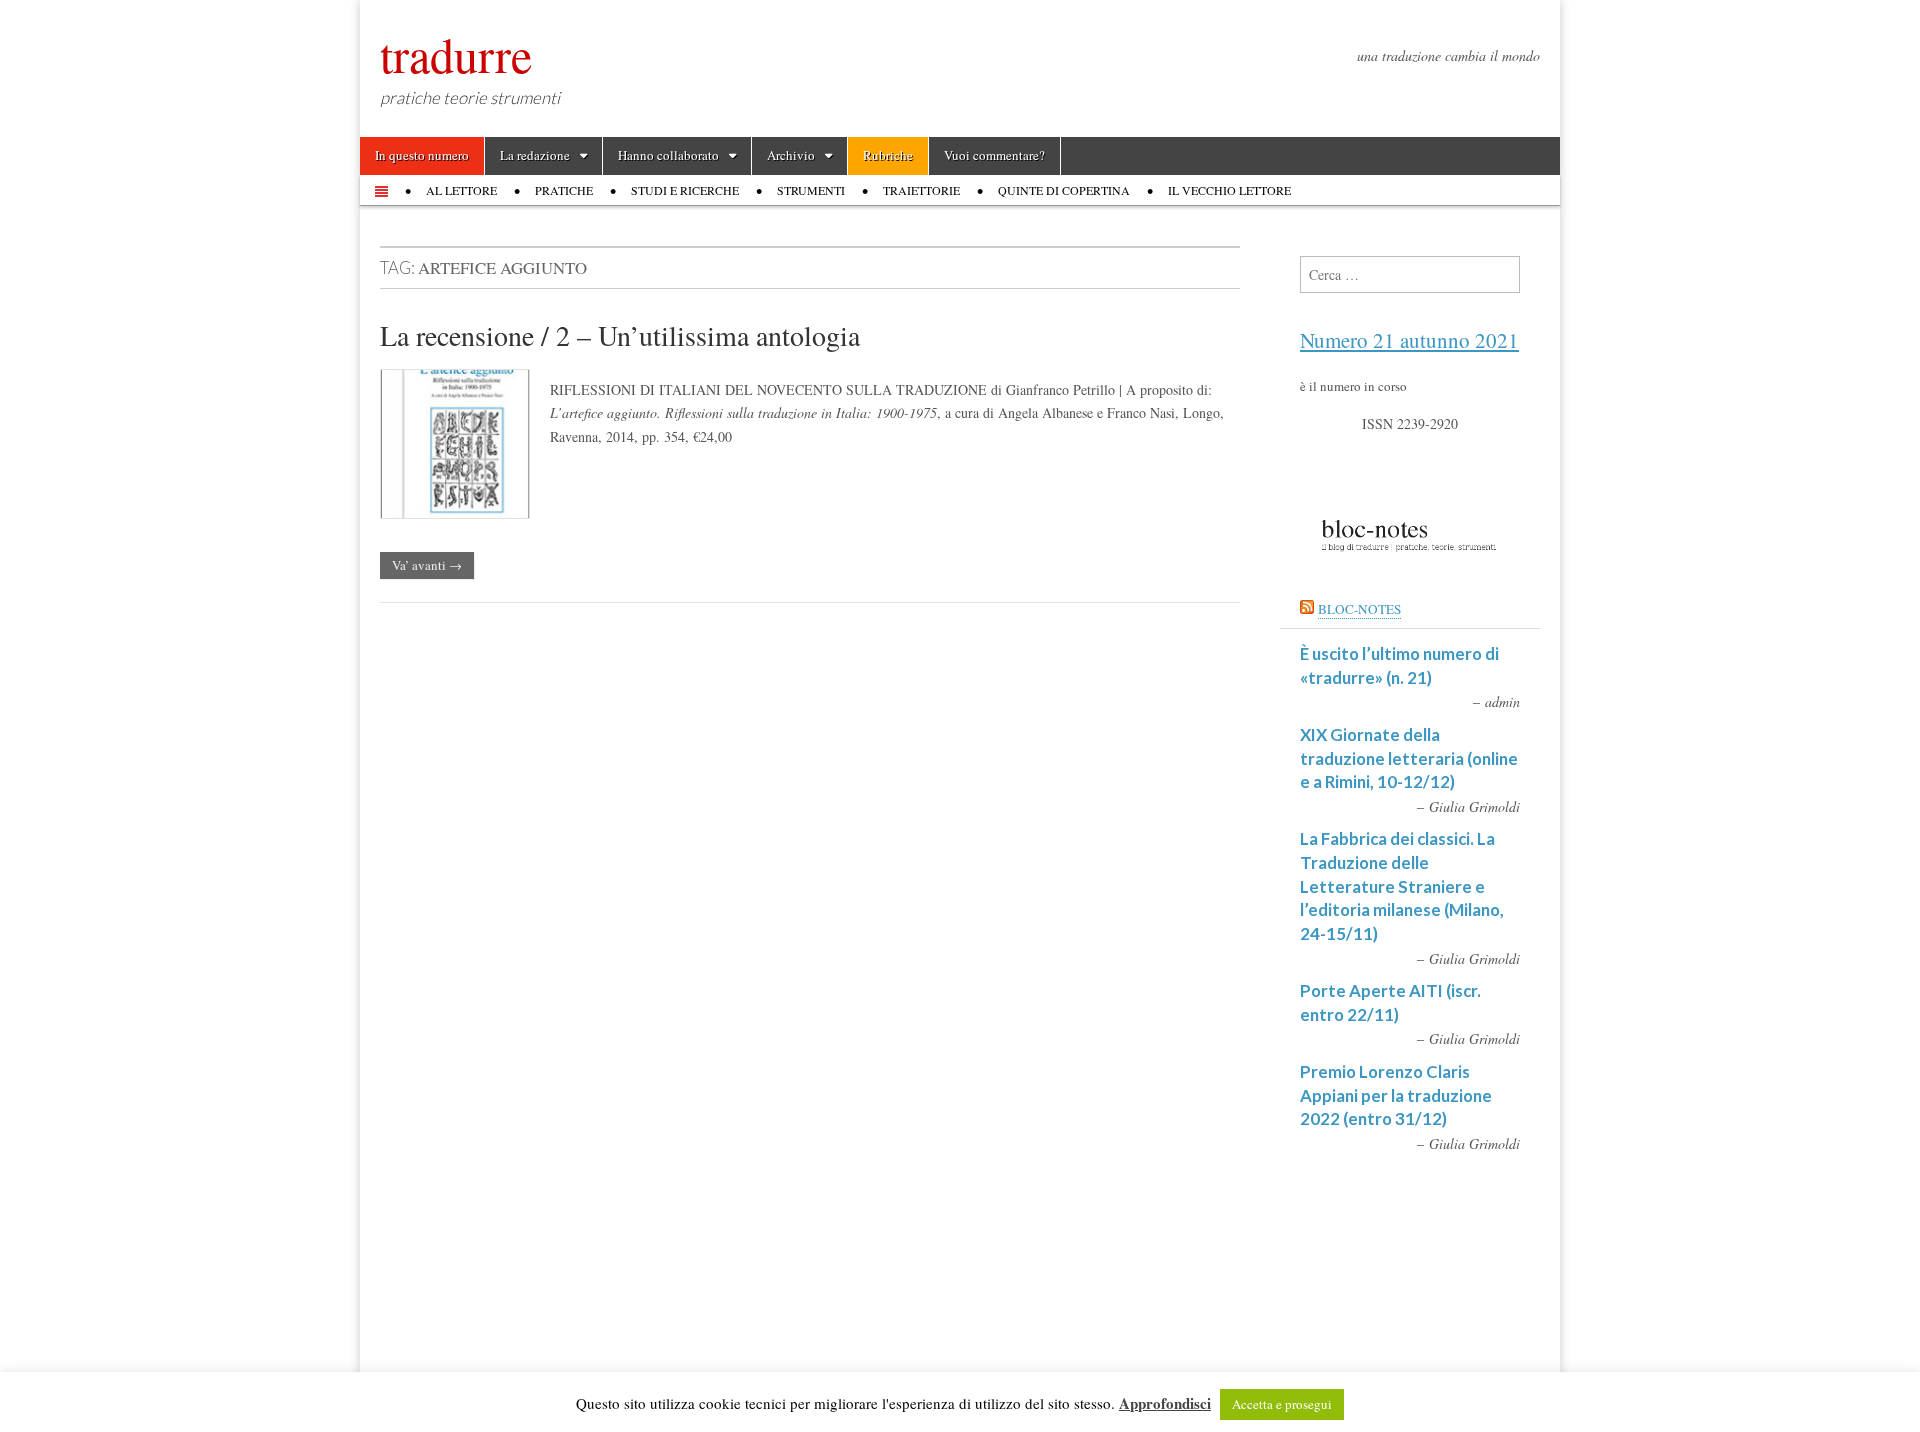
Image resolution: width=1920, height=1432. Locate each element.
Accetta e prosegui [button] (1282, 1404)
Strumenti (811, 190)
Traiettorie (921, 190)
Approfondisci (1165, 1403)
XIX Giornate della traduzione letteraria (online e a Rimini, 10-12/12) (1409, 758)
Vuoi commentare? (994, 155)
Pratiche (564, 190)
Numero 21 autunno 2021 (1409, 340)
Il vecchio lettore (1229, 190)
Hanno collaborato (668, 155)
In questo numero (422, 155)
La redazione (535, 155)
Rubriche (888, 155)
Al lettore (461, 190)
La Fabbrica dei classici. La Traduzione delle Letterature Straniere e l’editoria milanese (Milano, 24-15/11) (1402, 886)
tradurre (456, 54)
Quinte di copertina (1064, 190)
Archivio (791, 155)
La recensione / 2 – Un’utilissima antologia (620, 335)
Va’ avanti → (427, 565)
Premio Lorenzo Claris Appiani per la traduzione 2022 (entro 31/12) (1396, 1095)
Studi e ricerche (685, 190)
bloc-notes (1359, 609)
